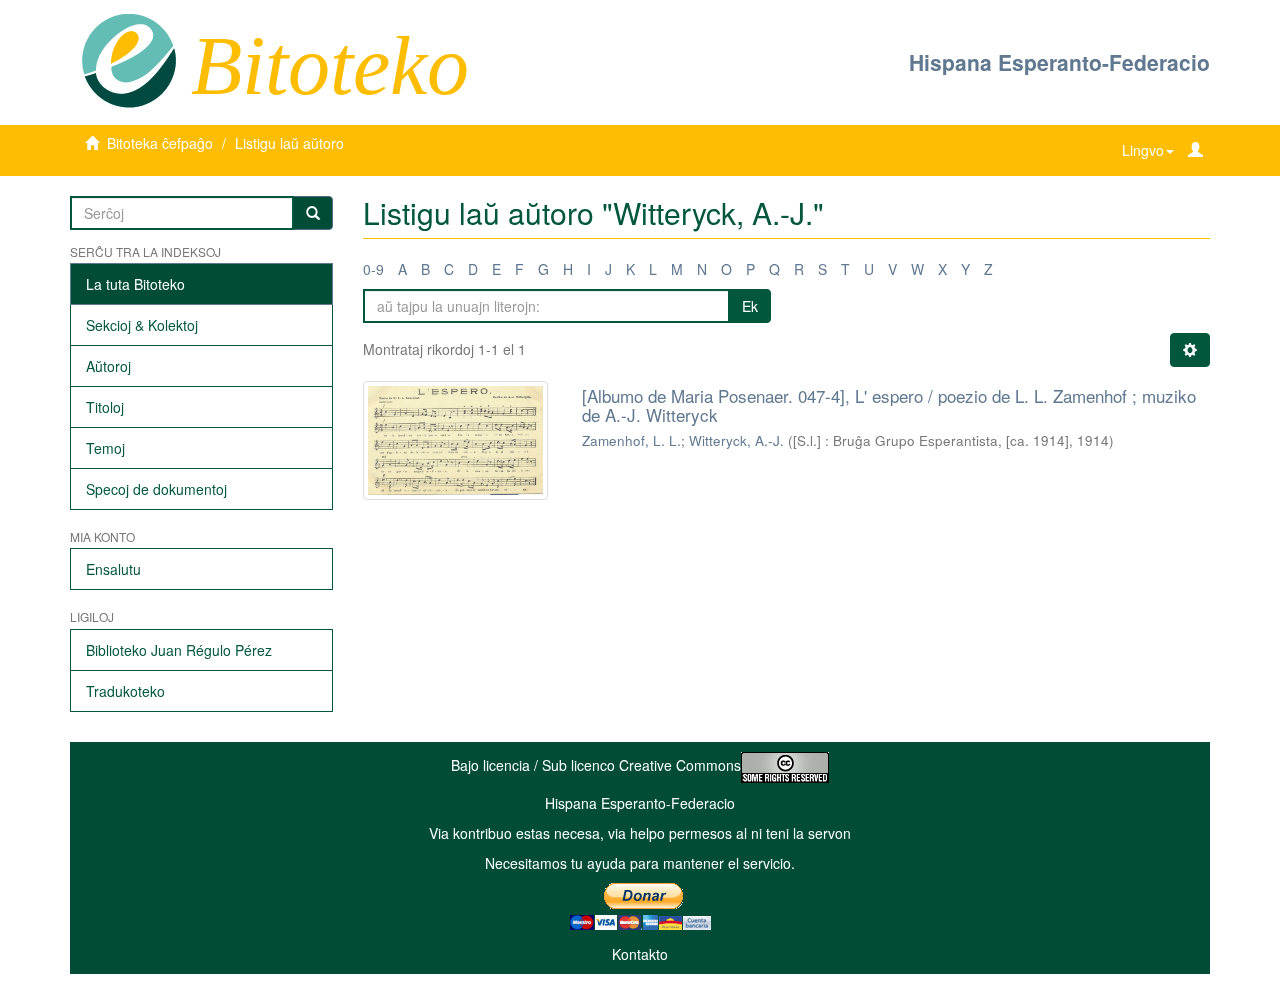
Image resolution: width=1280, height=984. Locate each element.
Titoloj (105, 407)
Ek (750, 306)
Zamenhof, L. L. (631, 440)
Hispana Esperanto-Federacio (1059, 62)
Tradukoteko (125, 691)
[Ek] (313, 213)
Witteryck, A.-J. (736, 440)
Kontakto (640, 954)
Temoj (105, 448)
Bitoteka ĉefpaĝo (160, 143)
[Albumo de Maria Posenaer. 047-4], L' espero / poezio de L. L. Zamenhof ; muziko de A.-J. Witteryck (889, 405)
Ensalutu (113, 569)
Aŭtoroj (108, 366)
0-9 (373, 269)
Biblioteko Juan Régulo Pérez (179, 650)
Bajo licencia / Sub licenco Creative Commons (596, 765)
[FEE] (128, 59)
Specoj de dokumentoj (156, 489)
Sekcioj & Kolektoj (142, 325)
